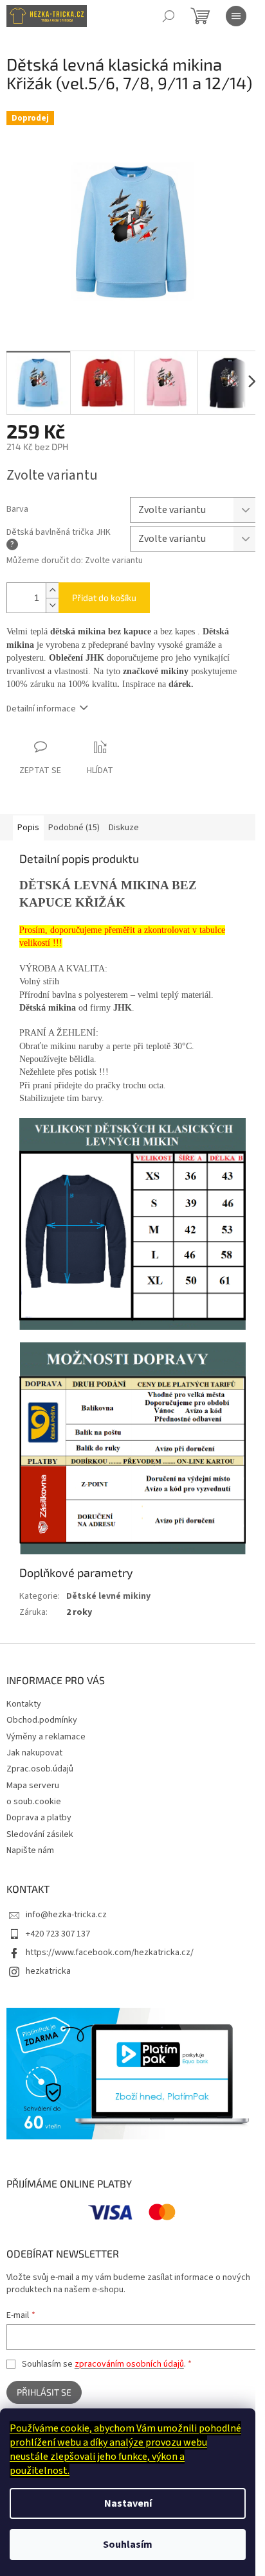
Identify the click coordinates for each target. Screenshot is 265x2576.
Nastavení (128, 2503)
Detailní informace (41, 709)
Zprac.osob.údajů (40, 1769)
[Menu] (236, 16)
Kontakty (24, 1704)
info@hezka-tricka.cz (66, 1915)
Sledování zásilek (40, 1834)
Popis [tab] (28, 828)
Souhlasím (128, 2545)
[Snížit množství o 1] (52, 605)
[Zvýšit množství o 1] (52, 590)
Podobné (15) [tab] (74, 828)
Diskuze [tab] (124, 828)
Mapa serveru (33, 1786)
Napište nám (30, 1850)
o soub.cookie (34, 1802)
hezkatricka (48, 1971)
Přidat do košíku (104, 597)
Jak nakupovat (34, 1753)
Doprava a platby (39, 1818)
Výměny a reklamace (46, 1737)
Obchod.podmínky (42, 1720)
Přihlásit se (44, 2392)
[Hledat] (169, 16)
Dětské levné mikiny (108, 1596)
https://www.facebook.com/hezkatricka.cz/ (110, 1953)
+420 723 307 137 (58, 1934)
